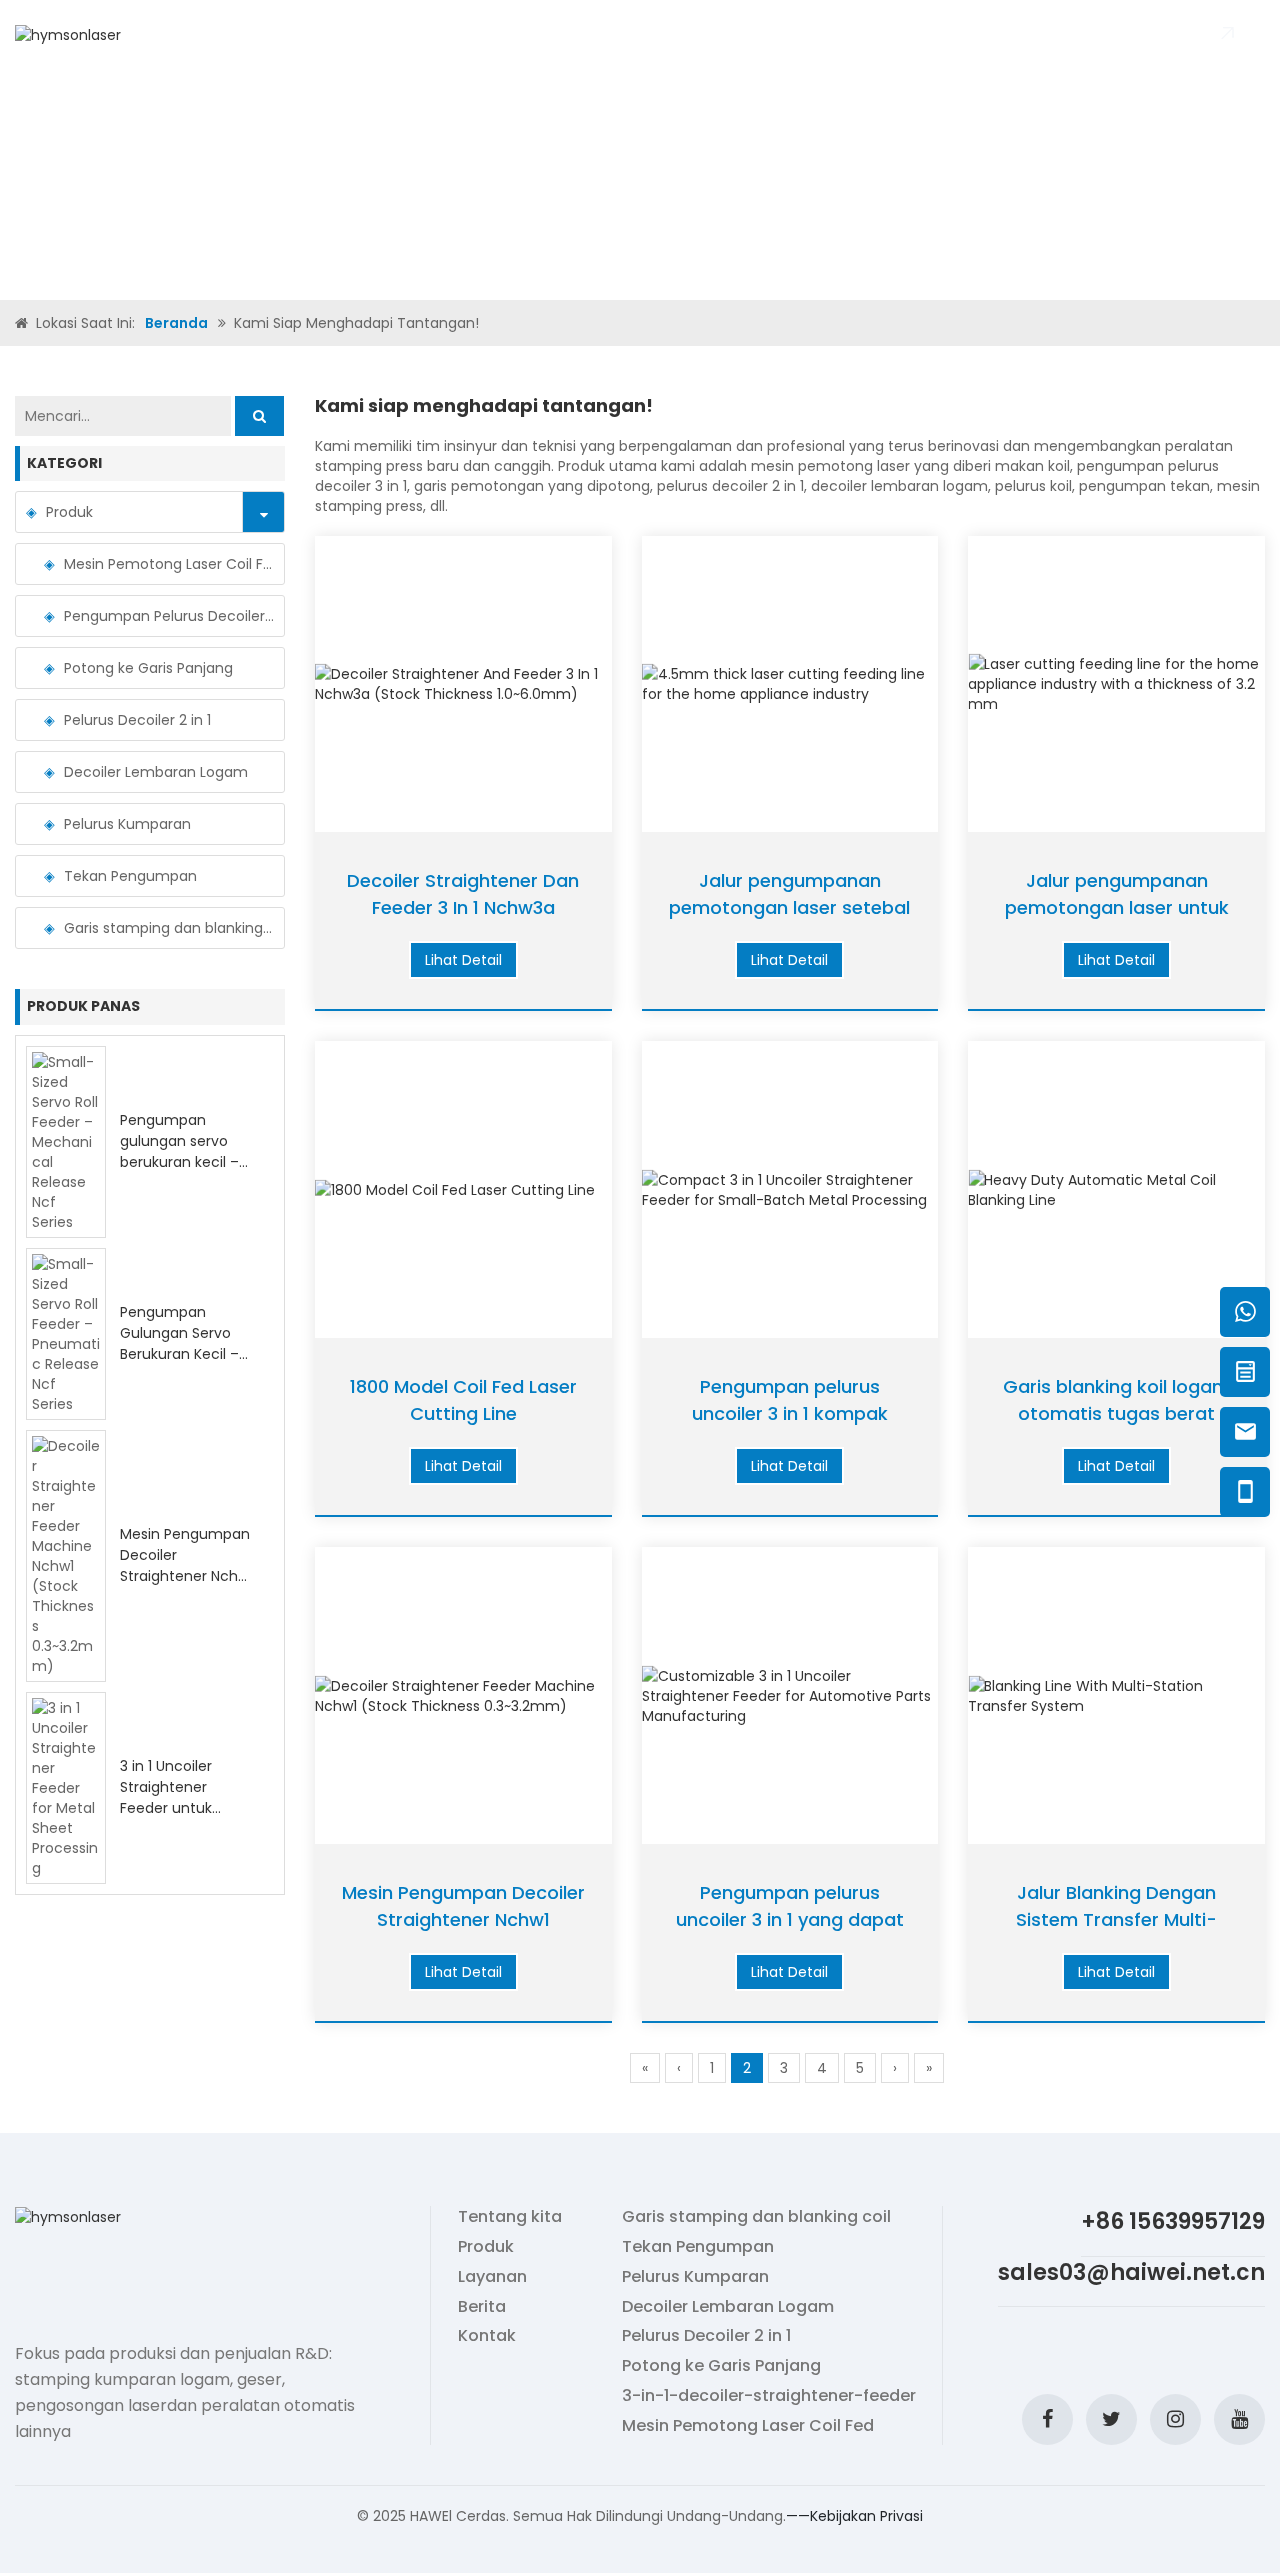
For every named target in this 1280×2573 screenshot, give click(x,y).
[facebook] (1047, 2419)
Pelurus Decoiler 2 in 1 (137, 720)
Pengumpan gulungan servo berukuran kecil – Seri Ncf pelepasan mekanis (185, 1162)
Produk (511, 34)
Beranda (320, 34)
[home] (23, 323)
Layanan (492, 2277)
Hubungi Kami (779, 34)
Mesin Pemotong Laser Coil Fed (169, 564)
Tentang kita (417, 34)
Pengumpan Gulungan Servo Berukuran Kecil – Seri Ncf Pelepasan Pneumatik (184, 1354)
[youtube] (1239, 2419)
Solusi (631, 34)
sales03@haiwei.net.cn (1131, 2272)
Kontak (487, 2336)
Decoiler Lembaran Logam (156, 772)
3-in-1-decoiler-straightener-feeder (769, 2396)
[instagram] (1175, 2419)
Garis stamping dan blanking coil (169, 928)
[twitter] (1111, 2419)
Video (573, 34)
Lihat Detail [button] (463, 960)
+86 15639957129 (1173, 2221)
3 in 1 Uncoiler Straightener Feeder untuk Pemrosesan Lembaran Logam (181, 1808)
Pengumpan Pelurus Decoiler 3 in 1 (169, 616)
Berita (691, 34)
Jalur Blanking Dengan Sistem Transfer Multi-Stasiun (1116, 1919)
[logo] (68, 34)
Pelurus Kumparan (127, 824)
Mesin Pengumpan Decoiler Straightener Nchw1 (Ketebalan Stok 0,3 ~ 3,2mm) (186, 1576)
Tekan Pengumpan (130, 876)
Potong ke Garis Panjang (148, 668)
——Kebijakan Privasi (854, 2516)
